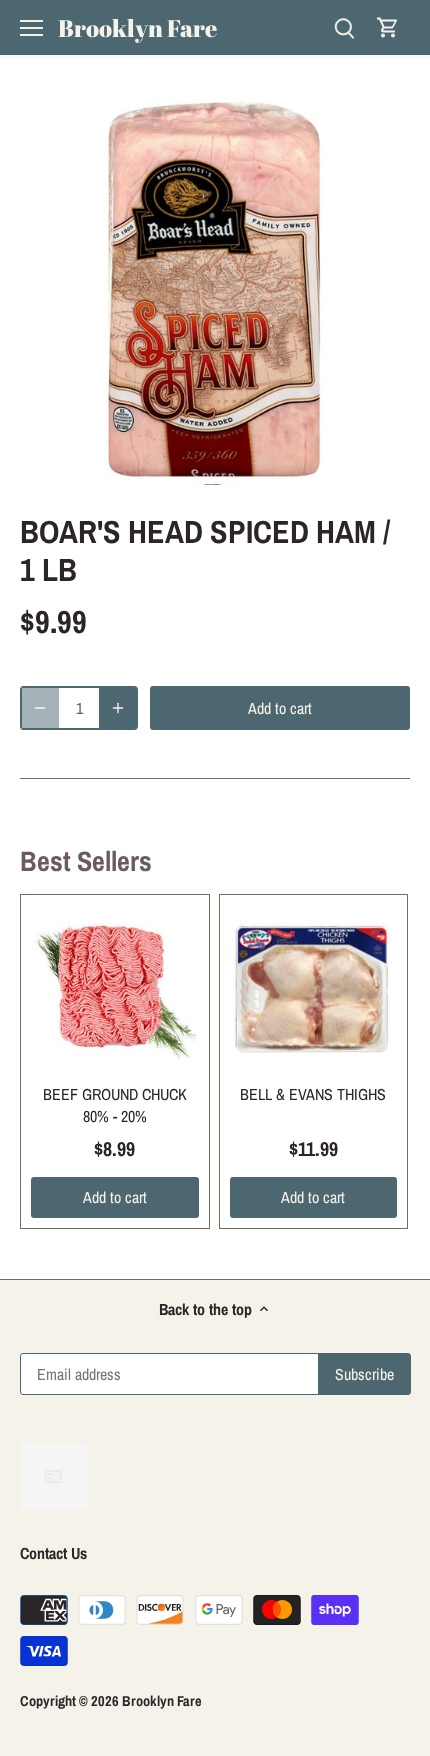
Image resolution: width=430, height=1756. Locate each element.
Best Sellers (86, 861)
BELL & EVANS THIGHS (313, 1094)
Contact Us (53, 1553)
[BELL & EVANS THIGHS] (314, 989)
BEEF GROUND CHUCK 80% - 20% (115, 1105)
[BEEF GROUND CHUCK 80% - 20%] (115, 989)
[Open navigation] (31, 28)
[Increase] (118, 708)
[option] (215, 290)
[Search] (344, 27)
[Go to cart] (388, 27)
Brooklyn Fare (137, 28)
